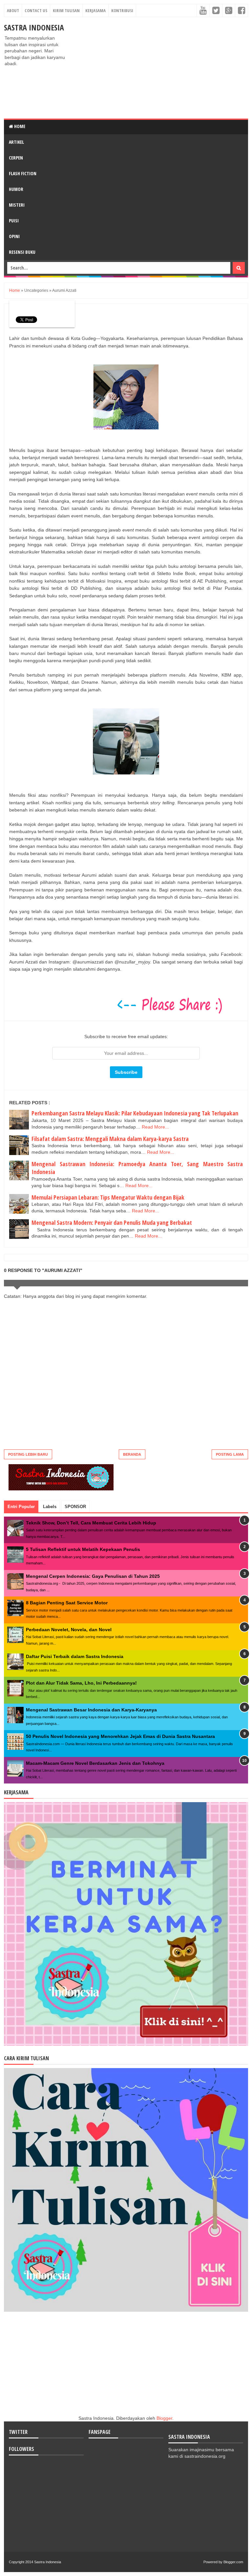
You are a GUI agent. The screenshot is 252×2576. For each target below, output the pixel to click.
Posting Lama (230, 1454)
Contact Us (36, 10)
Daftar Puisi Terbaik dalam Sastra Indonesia (75, 1656)
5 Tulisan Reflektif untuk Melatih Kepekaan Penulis (83, 1549)
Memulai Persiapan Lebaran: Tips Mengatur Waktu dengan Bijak (108, 1197)
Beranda (132, 1454)
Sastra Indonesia (34, 27)
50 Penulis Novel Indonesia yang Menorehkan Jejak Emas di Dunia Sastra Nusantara (120, 1736)
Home (19, 126)
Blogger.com (233, 2562)
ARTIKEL (16, 142)
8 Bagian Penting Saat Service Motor (67, 1603)
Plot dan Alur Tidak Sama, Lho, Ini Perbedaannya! (81, 1683)
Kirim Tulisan (66, 10)
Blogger (164, 2418)
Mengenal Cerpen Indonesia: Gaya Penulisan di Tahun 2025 (93, 1576)
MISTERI (17, 205)
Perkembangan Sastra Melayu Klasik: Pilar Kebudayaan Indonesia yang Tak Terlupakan (135, 1113)
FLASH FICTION (23, 173)
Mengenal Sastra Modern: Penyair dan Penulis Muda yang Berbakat (112, 1223)
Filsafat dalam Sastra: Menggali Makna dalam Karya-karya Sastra (110, 1139)
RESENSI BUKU (22, 252)
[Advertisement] (159, 68)
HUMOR (16, 189)
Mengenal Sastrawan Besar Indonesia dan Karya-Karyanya (91, 1710)
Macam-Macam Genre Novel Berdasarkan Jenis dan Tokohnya (95, 1763)
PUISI (14, 221)
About (13, 10)
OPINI (14, 236)
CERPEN (16, 158)
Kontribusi (122, 10)
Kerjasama (95, 10)
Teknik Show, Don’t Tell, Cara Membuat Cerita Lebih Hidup (91, 1523)
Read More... (155, 1127)
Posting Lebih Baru (28, 1454)
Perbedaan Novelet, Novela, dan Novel (69, 1630)
